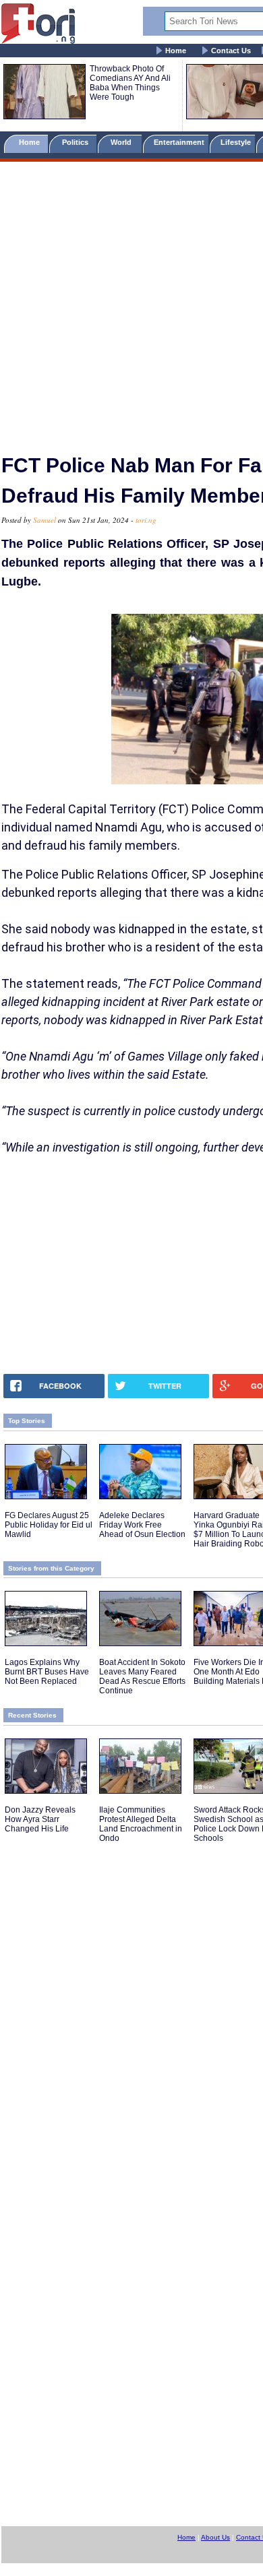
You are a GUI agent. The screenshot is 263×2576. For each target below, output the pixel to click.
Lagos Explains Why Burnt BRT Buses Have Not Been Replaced (47, 1672)
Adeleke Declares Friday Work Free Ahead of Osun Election (142, 1525)
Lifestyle (236, 142)
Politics (76, 142)
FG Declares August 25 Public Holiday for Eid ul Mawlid (49, 1525)
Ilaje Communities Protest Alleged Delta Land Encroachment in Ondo (141, 1824)
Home (176, 51)
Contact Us (231, 51)
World (123, 142)
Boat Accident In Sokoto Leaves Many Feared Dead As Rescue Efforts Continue (142, 1676)
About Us (215, 2537)
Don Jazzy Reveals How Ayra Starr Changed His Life (40, 1819)
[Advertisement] (131, 302)
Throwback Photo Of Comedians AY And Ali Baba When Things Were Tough (130, 83)
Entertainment (179, 142)
